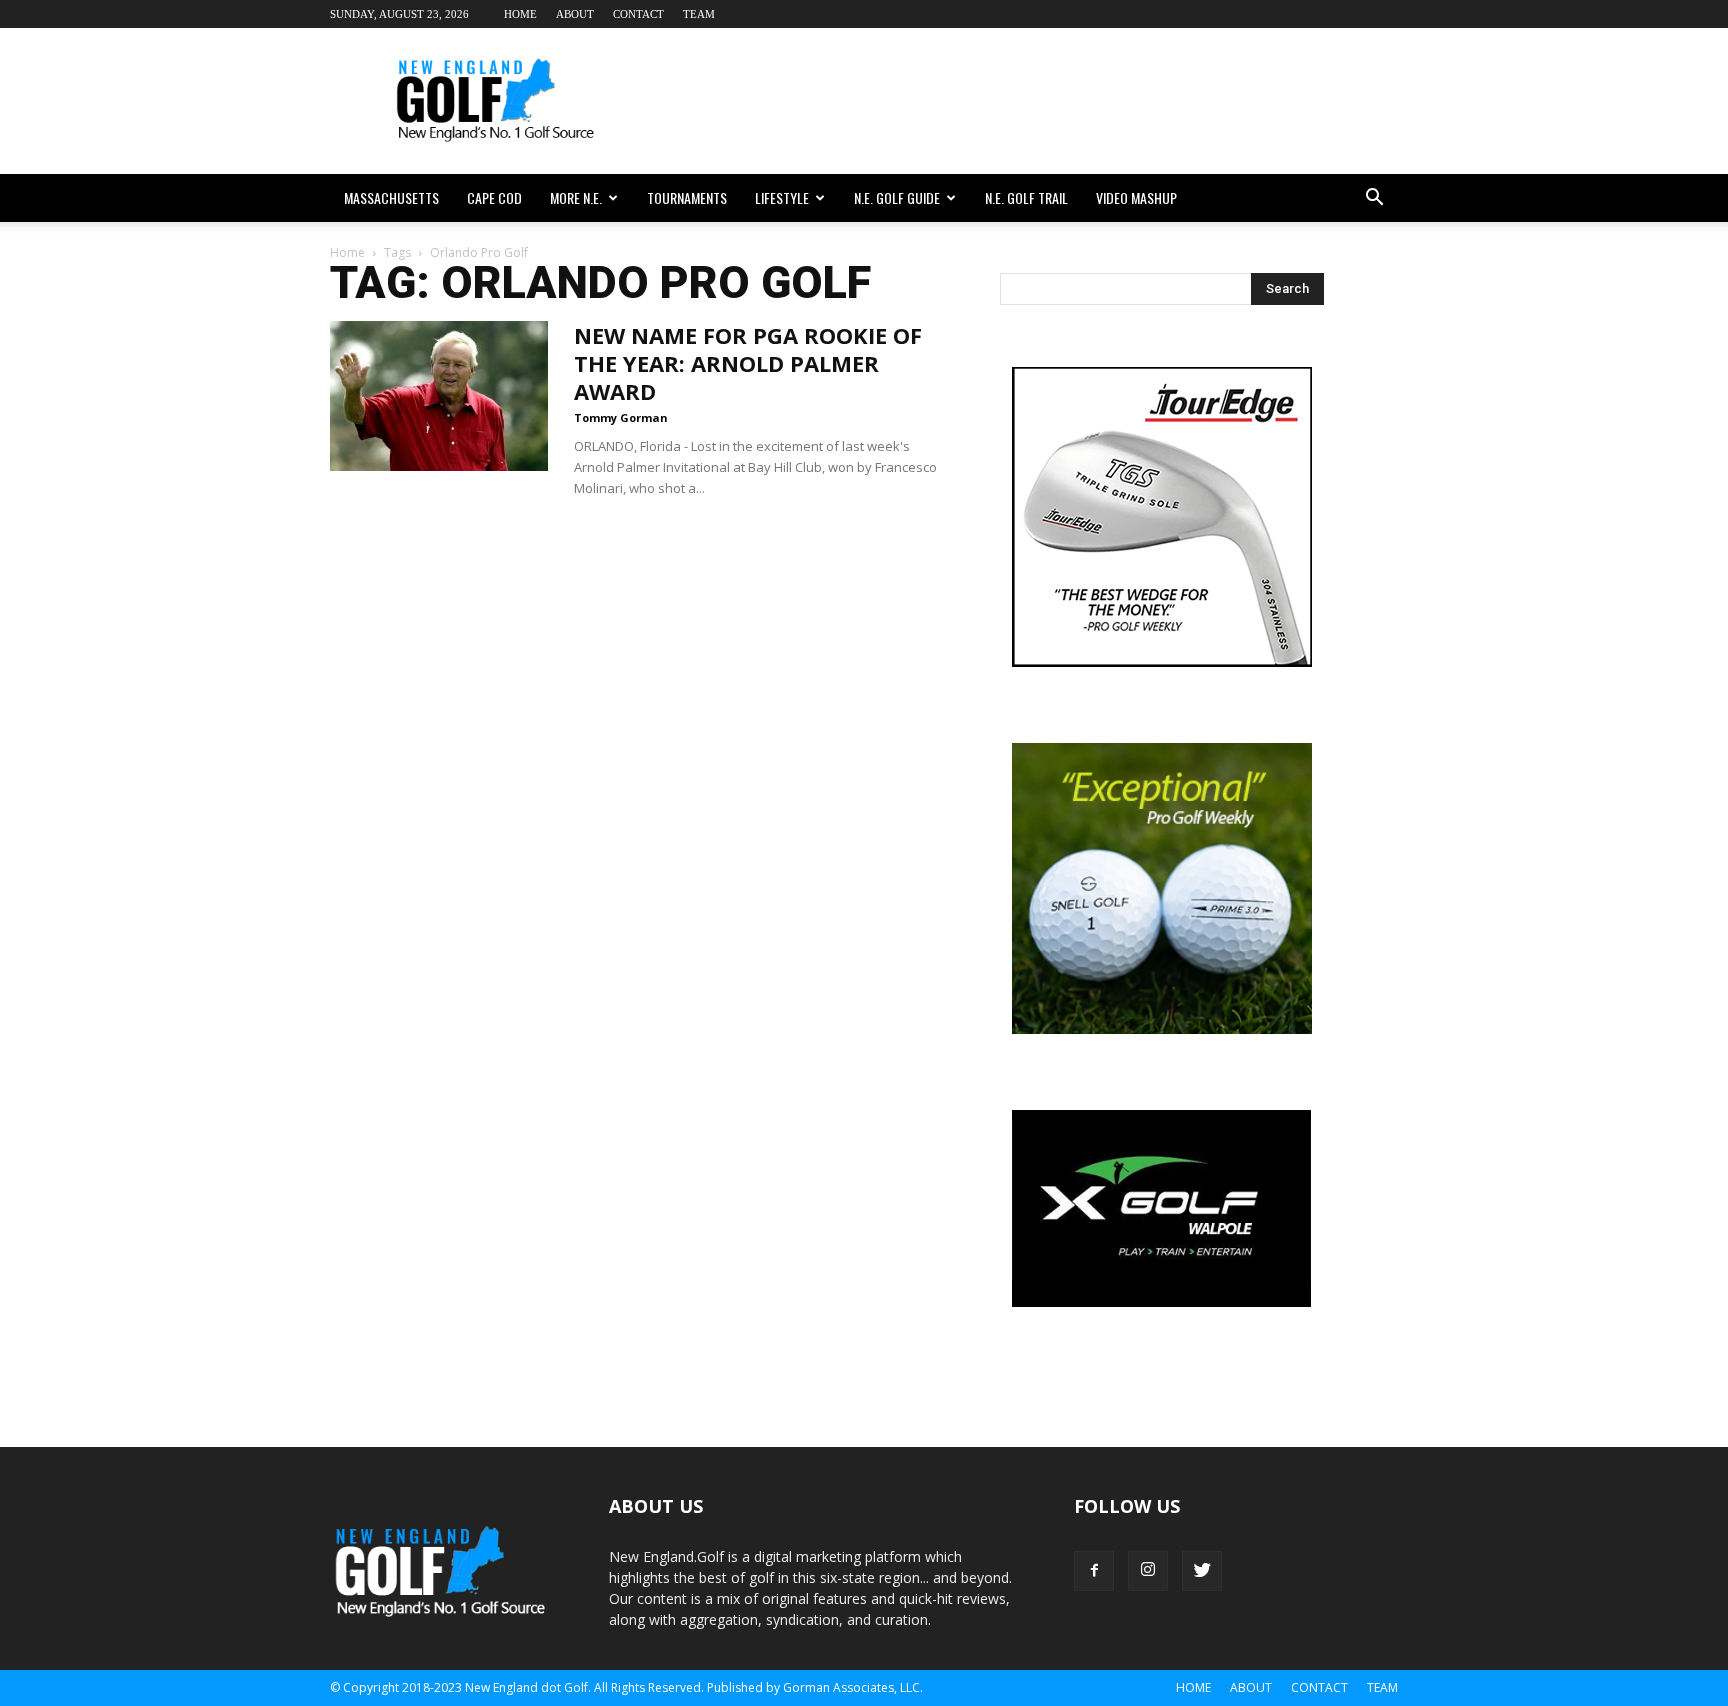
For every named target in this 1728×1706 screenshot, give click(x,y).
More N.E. (576, 197)
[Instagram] (1148, 1571)
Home (520, 14)
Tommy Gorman (621, 417)
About (575, 14)
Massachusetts (391, 197)
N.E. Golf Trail (1026, 197)
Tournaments (687, 197)
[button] (1374, 198)
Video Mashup (1136, 197)
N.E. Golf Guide (897, 197)
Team (699, 14)
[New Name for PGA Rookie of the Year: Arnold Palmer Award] (439, 396)
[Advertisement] (1034, 101)
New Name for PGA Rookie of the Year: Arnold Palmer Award (748, 363)
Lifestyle (782, 197)
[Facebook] (1094, 1571)
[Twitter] (1202, 1571)
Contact (638, 14)
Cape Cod (494, 197)
